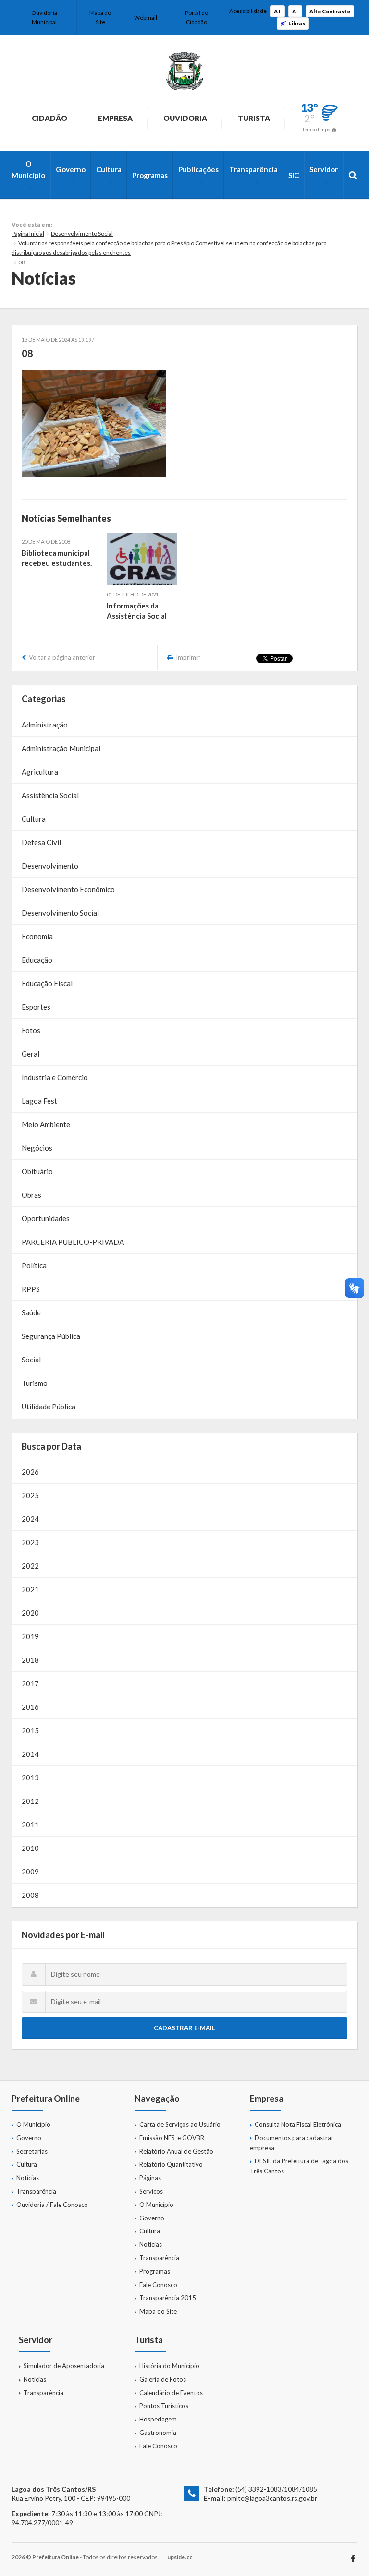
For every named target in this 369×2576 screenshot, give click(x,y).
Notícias (28, 2178)
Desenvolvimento (50, 866)
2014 (30, 1754)
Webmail (146, 18)
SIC (294, 175)
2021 (30, 1589)
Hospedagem (158, 2419)
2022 (30, 1566)
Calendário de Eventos (171, 2393)
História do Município (169, 2366)
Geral (31, 1054)
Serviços (151, 2191)
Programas (150, 175)
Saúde (31, 1312)
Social (31, 1360)
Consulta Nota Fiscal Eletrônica (298, 2124)
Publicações (198, 169)
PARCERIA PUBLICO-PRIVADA (73, 1242)
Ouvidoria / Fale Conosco (52, 2205)
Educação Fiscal (47, 983)
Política (34, 1265)
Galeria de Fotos (163, 2379)
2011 (30, 1825)
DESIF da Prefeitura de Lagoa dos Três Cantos (299, 2166)
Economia (37, 936)
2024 (30, 1519)
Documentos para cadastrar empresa (292, 2143)
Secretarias (32, 2151)
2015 (30, 1730)
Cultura (109, 169)
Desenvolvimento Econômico (68, 889)
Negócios (37, 1148)
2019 (30, 1636)
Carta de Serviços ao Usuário (180, 2124)
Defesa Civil (41, 842)
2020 (30, 1613)
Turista (254, 118)
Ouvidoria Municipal (44, 17)
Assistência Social (50, 795)
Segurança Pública (51, 1336)
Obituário (37, 1171)
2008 (30, 1895)
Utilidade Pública (49, 1407)
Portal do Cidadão (197, 17)
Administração (45, 725)
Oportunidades (46, 1218)
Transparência (253, 169)
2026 (30, 1472)
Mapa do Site (100, 17)
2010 (30, 1848)
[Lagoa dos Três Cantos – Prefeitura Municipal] (184, 71)
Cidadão (49, 118)
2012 (30, 1801)
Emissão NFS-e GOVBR (172, 2138)
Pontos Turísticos (164, 2406)
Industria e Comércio (55, 1077)
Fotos (31, 1030)
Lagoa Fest (39, 1101)
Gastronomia (158, 2433)
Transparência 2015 (168, 2298)
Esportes (36, 1007)
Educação (37, 960)
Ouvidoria (185, 118)
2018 (30, 1660)
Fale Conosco (158, 2285)
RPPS (31, 1289)
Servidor (324, 169)
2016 (30, 1707)
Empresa (115, 118)
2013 (30, 1777)
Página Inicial (28, 233)
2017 (30, 1683)
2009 (30, 1872)
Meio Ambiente (46, 1124)
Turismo (35, 1383)
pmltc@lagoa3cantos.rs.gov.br (272, 2498)
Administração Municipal (61, 748)
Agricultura (40, 772)
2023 (30, 1542)
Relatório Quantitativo (171, 2164)
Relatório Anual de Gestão (176, 2151)
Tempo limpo (316, 129)
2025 (30, 1495)
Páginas (150, 2178)
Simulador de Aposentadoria (64, 2366)
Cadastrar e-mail (184, 2028)
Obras (31, 1195)
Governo (71, 169)
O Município (28, 169)
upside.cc (180, 2557)
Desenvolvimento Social (82, 233)
